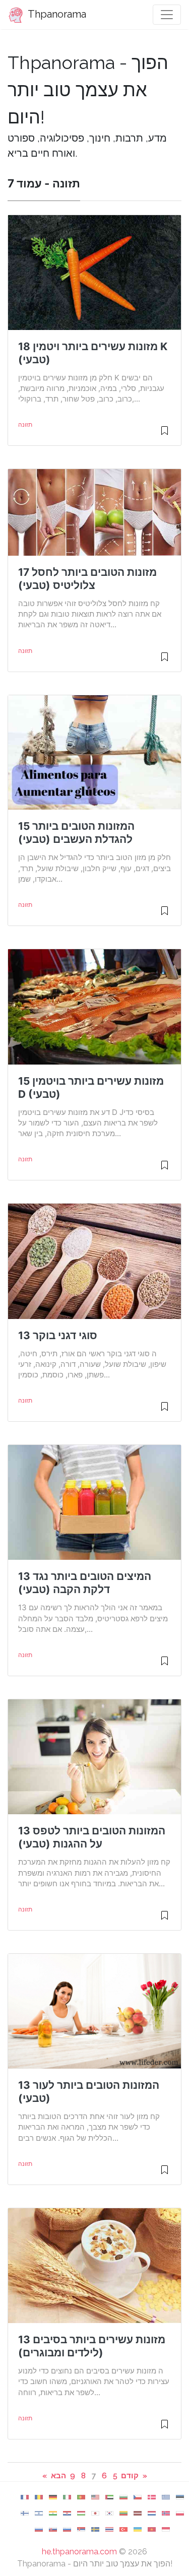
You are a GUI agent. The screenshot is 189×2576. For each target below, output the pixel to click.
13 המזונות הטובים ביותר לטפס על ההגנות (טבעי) (92, 1837)
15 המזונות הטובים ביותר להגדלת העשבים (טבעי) (76, 833)
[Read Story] (165, 435)
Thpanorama (56, 14)
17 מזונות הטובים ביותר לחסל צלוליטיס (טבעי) (87, 579)
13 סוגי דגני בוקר (58, 1335)
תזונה (25, 425)
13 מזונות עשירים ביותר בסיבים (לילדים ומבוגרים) (92, 2346)
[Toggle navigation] (167, 15)
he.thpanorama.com (79, 2552)
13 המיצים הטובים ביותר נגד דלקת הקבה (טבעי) (85, 1583)
